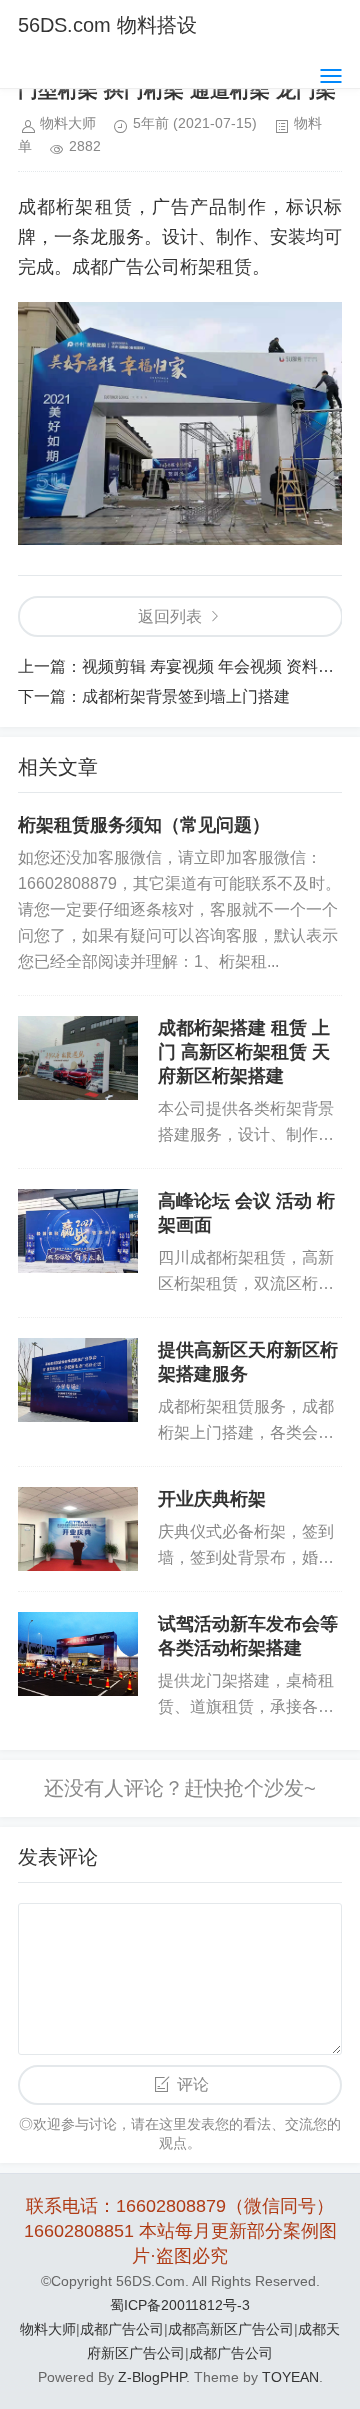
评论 (193, 2084)
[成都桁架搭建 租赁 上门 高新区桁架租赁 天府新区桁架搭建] (78, 1058)
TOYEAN (290, 2377)
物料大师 (48, 2329)
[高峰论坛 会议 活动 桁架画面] (78, 1231)
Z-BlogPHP (152, 2377)
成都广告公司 (122, 2329)
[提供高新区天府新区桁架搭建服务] (78, 1380)
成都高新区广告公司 (231, 2329)
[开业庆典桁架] (78, 1529)
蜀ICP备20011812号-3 (180, 2305)
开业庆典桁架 (212, 1499)
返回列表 (170, 616)
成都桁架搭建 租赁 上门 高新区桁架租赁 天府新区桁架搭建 (244, 1052)
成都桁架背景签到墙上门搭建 (186, 696)
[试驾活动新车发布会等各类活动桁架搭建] (78, 1654)
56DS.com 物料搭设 (107, 25)
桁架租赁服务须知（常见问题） (144, 825)
